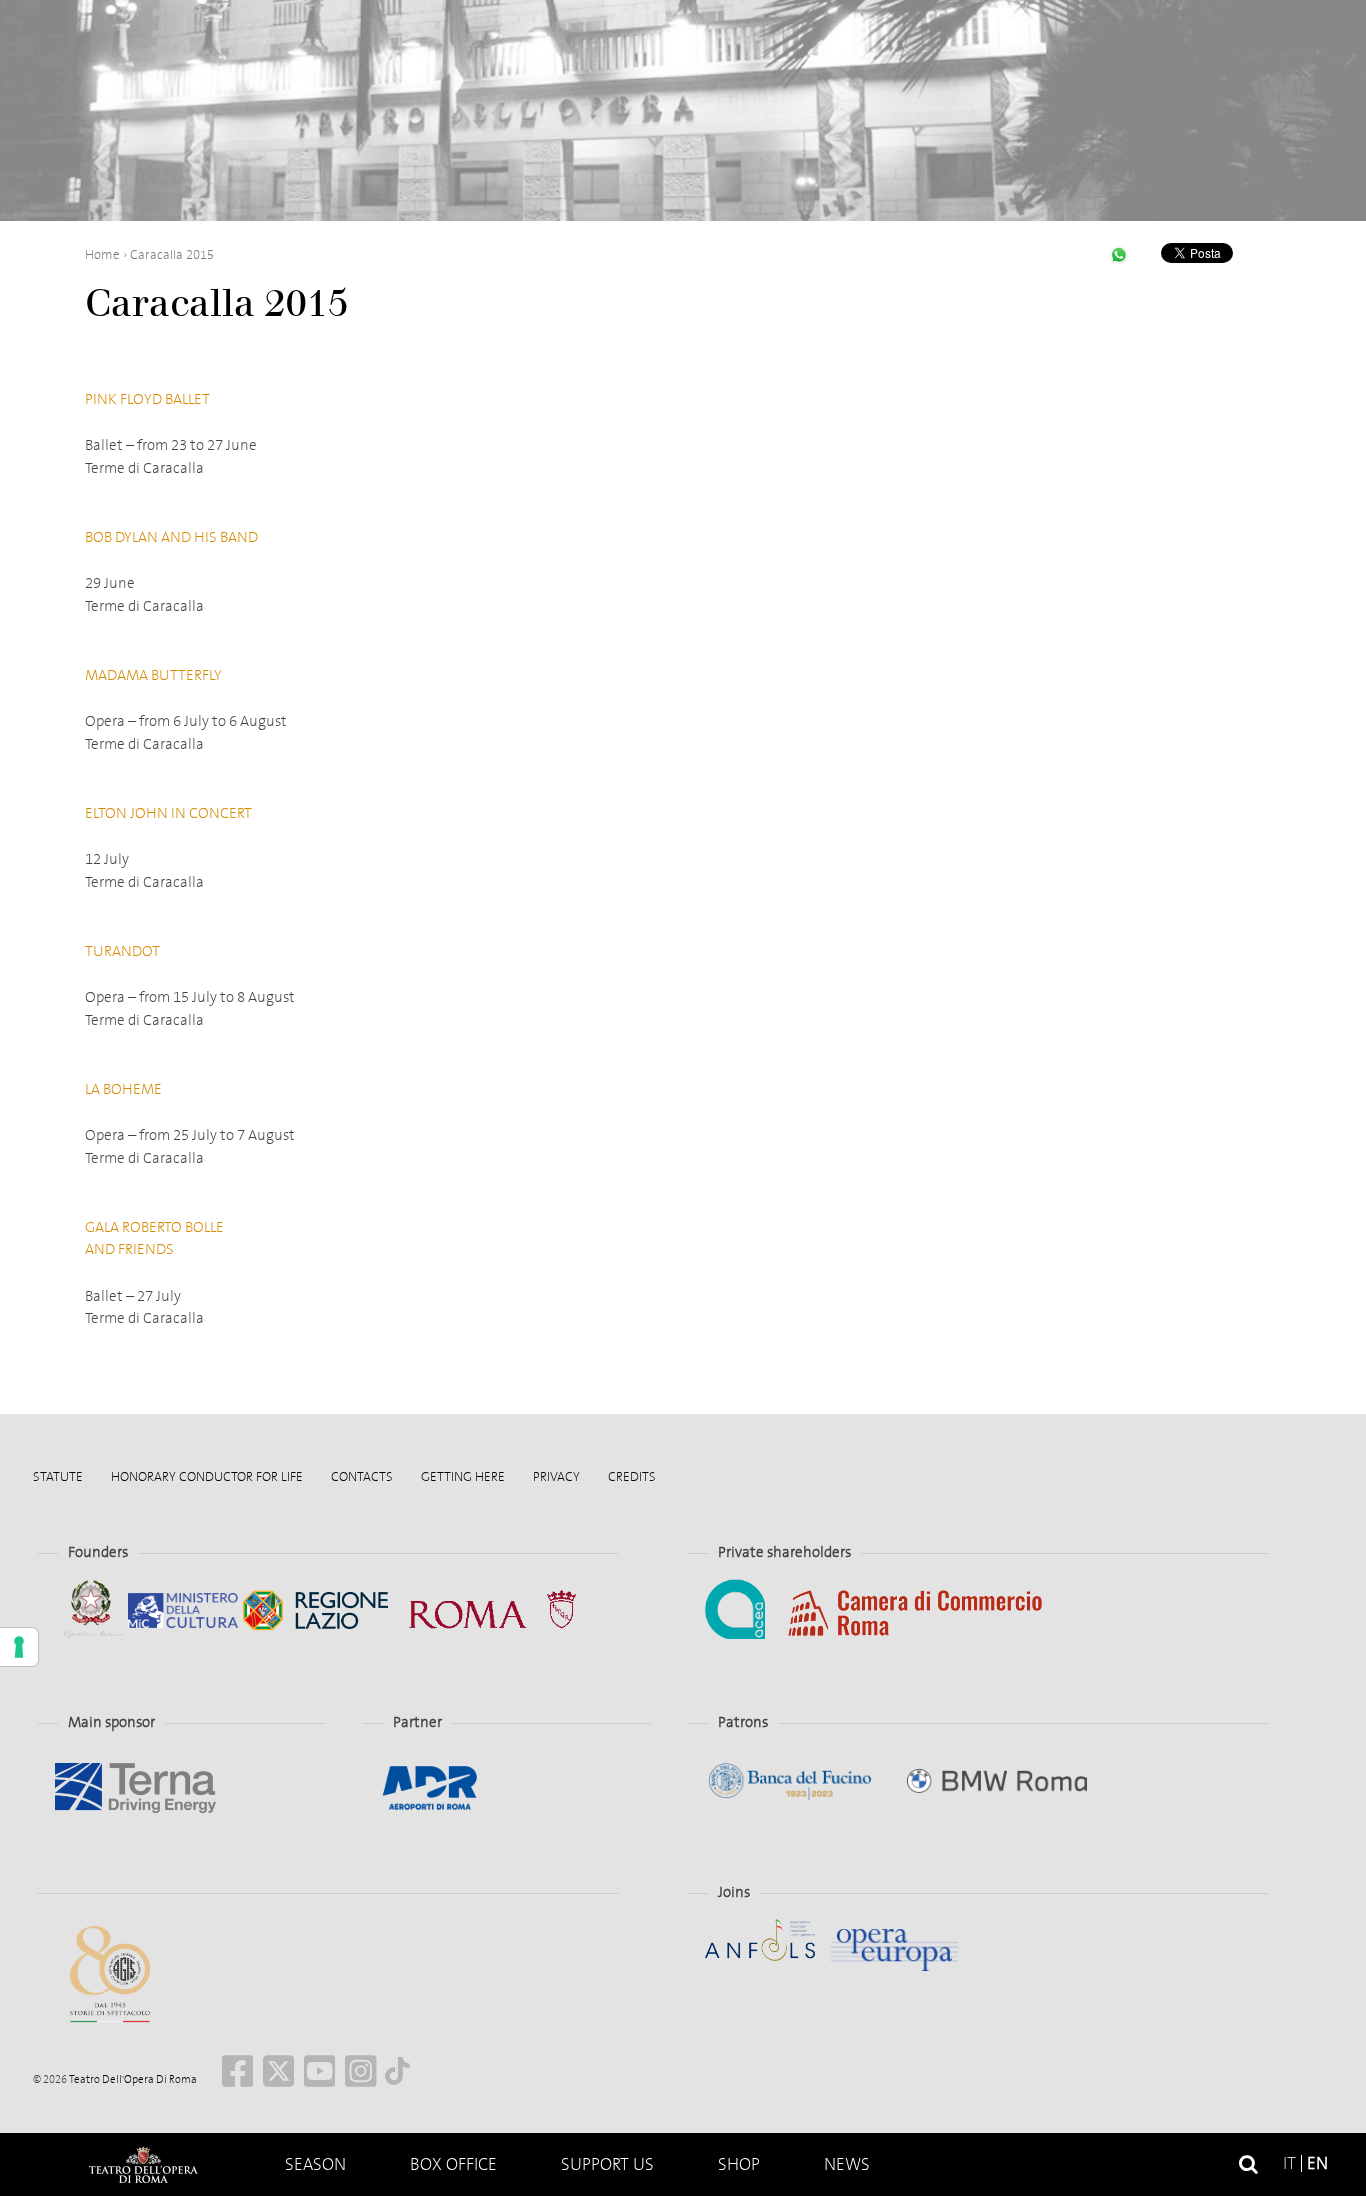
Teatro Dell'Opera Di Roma (132, 2079)
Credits (632, 1476)
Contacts (362, 1476)
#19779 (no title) (143, 2164)
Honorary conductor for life (207, 1476)
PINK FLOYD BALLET (147, 399)
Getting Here (463, 1476)
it (1289, 2163)
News (847, 2164)
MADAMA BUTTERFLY (153, 675)
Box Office (453, 2164)
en (1317, 2163)
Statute (58, 1476)
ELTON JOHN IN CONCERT (168, 813)
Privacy (556, 1476)
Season (315, 2164)
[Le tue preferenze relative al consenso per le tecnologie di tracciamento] (19, 1647)
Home (102, 254)
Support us (607, 2164)
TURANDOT (122, 951)
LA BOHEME (123, 1089)
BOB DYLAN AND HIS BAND (171, 537)
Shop (739, 2164)
